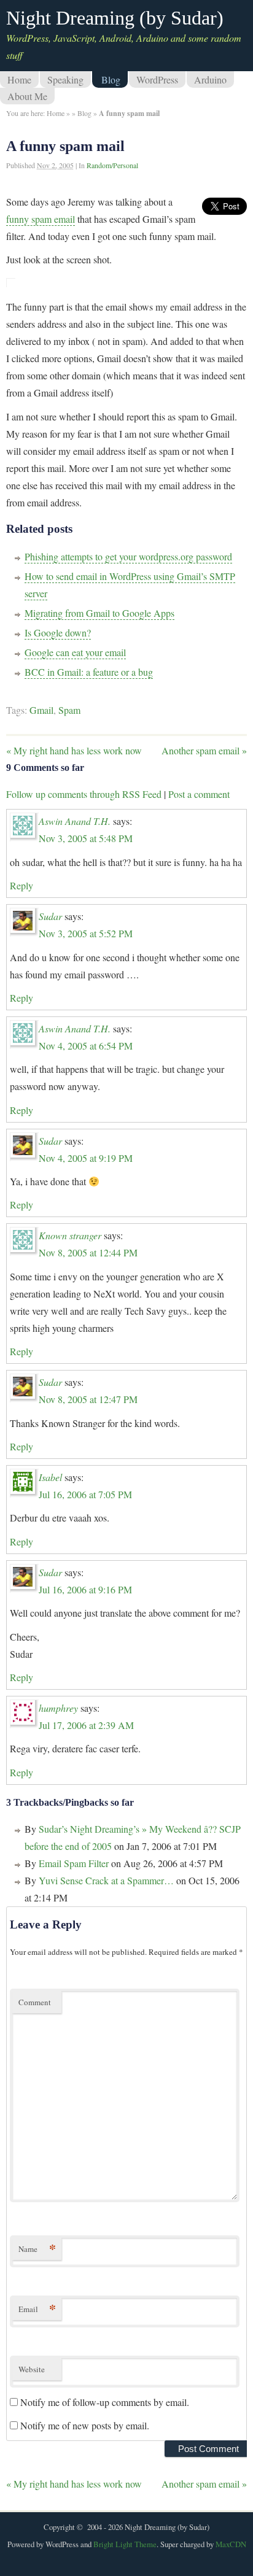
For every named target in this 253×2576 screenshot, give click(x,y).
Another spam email (204, 750)
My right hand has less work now (74, 750)
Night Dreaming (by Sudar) (115, 18)
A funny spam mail (65, 146)
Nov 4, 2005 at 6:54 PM (86, 1046)
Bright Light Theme (125, 2544)
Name (37, 2249)
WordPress (157, 79)
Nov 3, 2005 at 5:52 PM (86, 933)
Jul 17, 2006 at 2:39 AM (86, 1725)
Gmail (41, 710)
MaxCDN (231, 2544)
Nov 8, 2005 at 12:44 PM (88, 1252)
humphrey (58, 1708)
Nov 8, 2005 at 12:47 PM (88, 1399)
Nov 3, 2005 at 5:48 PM (86, 838)
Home (19, 79)
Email (37, 2309)
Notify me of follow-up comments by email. (105, 2402)
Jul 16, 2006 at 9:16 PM (85, 1589)
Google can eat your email (75, 652)
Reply (21, 885)
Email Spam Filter (74, 1863)
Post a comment (199, 794)
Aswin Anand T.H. (75, 821)
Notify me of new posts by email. (85, 2425)
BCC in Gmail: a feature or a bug (89, 672)
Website (32, 2369)
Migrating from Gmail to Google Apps (99, 613)
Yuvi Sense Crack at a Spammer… (106, 1880)
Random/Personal (112, 165)
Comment (35, 2002)
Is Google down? (58, 632)
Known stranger (70, 1235)
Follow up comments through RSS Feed (84, 794)
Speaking (65, 79)
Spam (69, 710)
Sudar (50, 916)
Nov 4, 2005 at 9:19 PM (86, 1158)
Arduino (210, 79)
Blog (111, 79)
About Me (27, 96)
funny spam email (41, 219)
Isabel (50, 1477)
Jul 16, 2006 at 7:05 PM (85, 1494)
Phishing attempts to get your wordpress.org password (128, 556)
